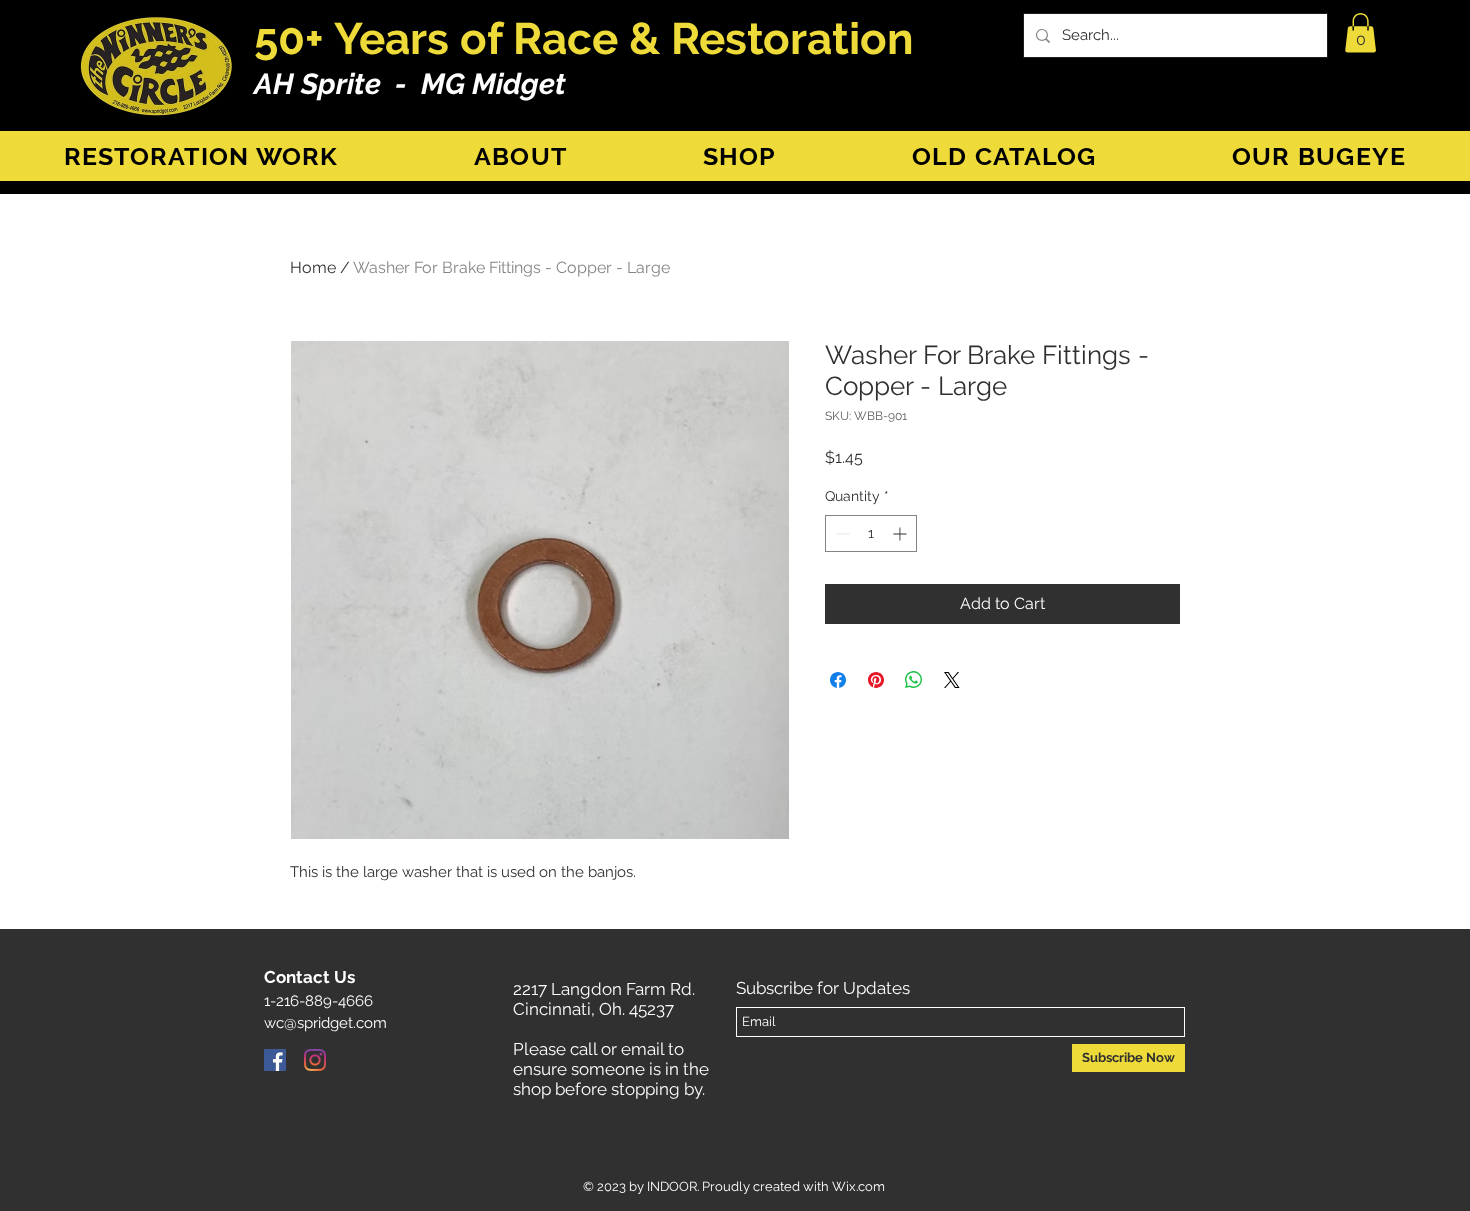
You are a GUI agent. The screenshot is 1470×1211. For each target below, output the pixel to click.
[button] (1360, 32)
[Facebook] (275, 1060)
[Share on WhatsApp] (914, 680)
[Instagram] (315, 1060)
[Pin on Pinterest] (876, 680)
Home (313, 267)
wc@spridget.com (325, 1023)
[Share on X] (952, 680)
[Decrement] (840, 533)
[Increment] (901, 533)
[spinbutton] (871, 533)
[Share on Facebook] (838, 680)
